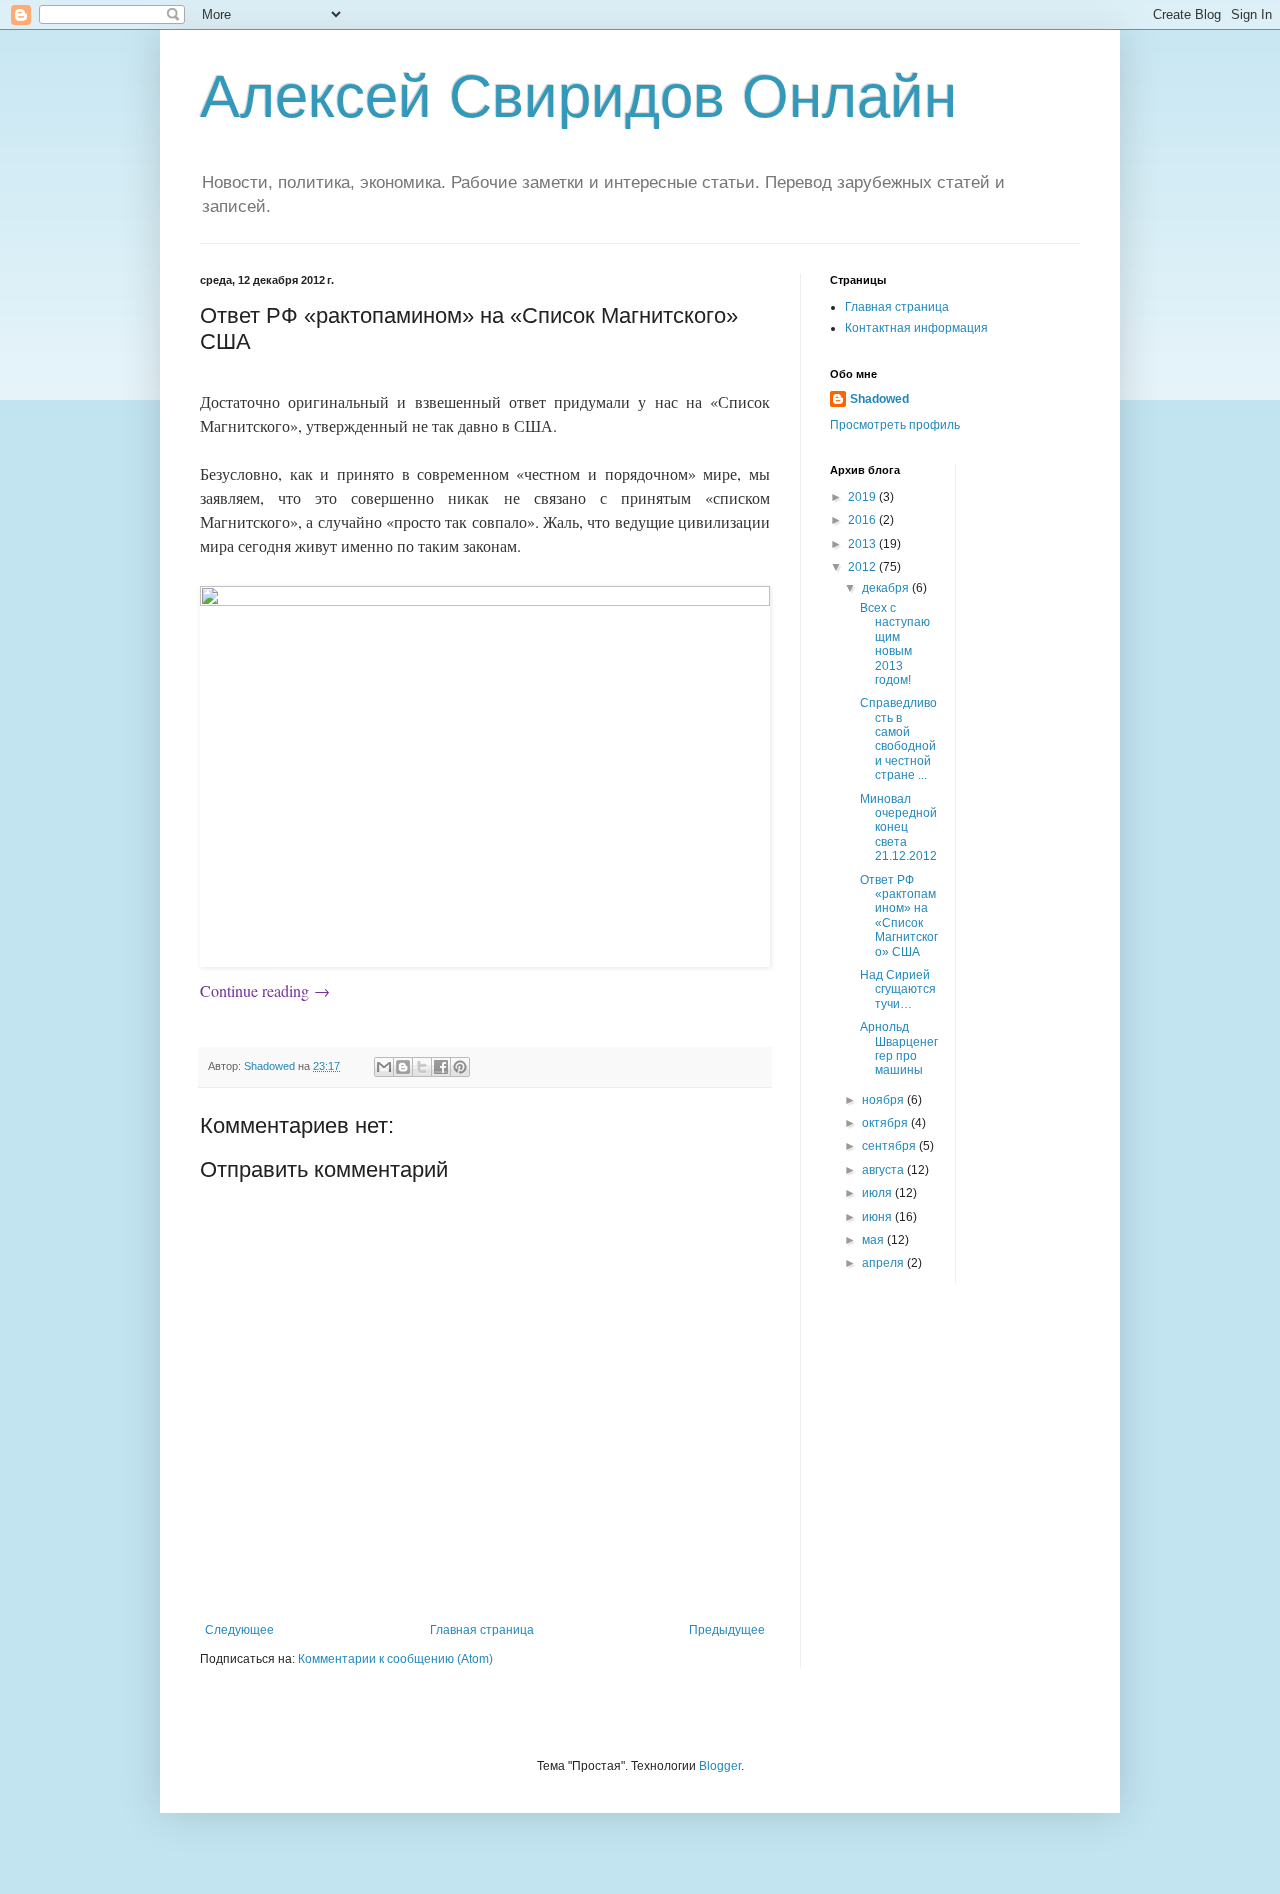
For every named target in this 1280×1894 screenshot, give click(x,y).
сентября (890, 1146)
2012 (863, 567)
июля (878, 1193)
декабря (887, 588)
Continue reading (265, 990)
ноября (884, 1100)
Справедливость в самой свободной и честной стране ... (898, 739)
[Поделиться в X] (422, 1067)
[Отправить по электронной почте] (384, 1067)
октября (886, 1123)
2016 (863, 520)
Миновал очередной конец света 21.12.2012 (898, 828)
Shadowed (879, 399)
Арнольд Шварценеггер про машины (899, 1048)
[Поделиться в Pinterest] (460, 1067)
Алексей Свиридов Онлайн (578, 96)
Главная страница (482, 1630)
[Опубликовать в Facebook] (441, 1067)
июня (878, 1217)
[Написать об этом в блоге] (403, 1067)
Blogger (720, 1766)
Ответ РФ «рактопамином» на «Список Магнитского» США (899, 916)
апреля (884, 1263)
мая (874, 1240)
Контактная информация (916, 328)
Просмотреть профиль (895, 425)
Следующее (239, 1630)
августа (884, 1170)
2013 (863, 544)
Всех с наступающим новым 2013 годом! (895, 644)
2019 (863, 497)
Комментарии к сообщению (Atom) (395, 1659)
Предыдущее (727, 1630)
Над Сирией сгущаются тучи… (898, 989)
